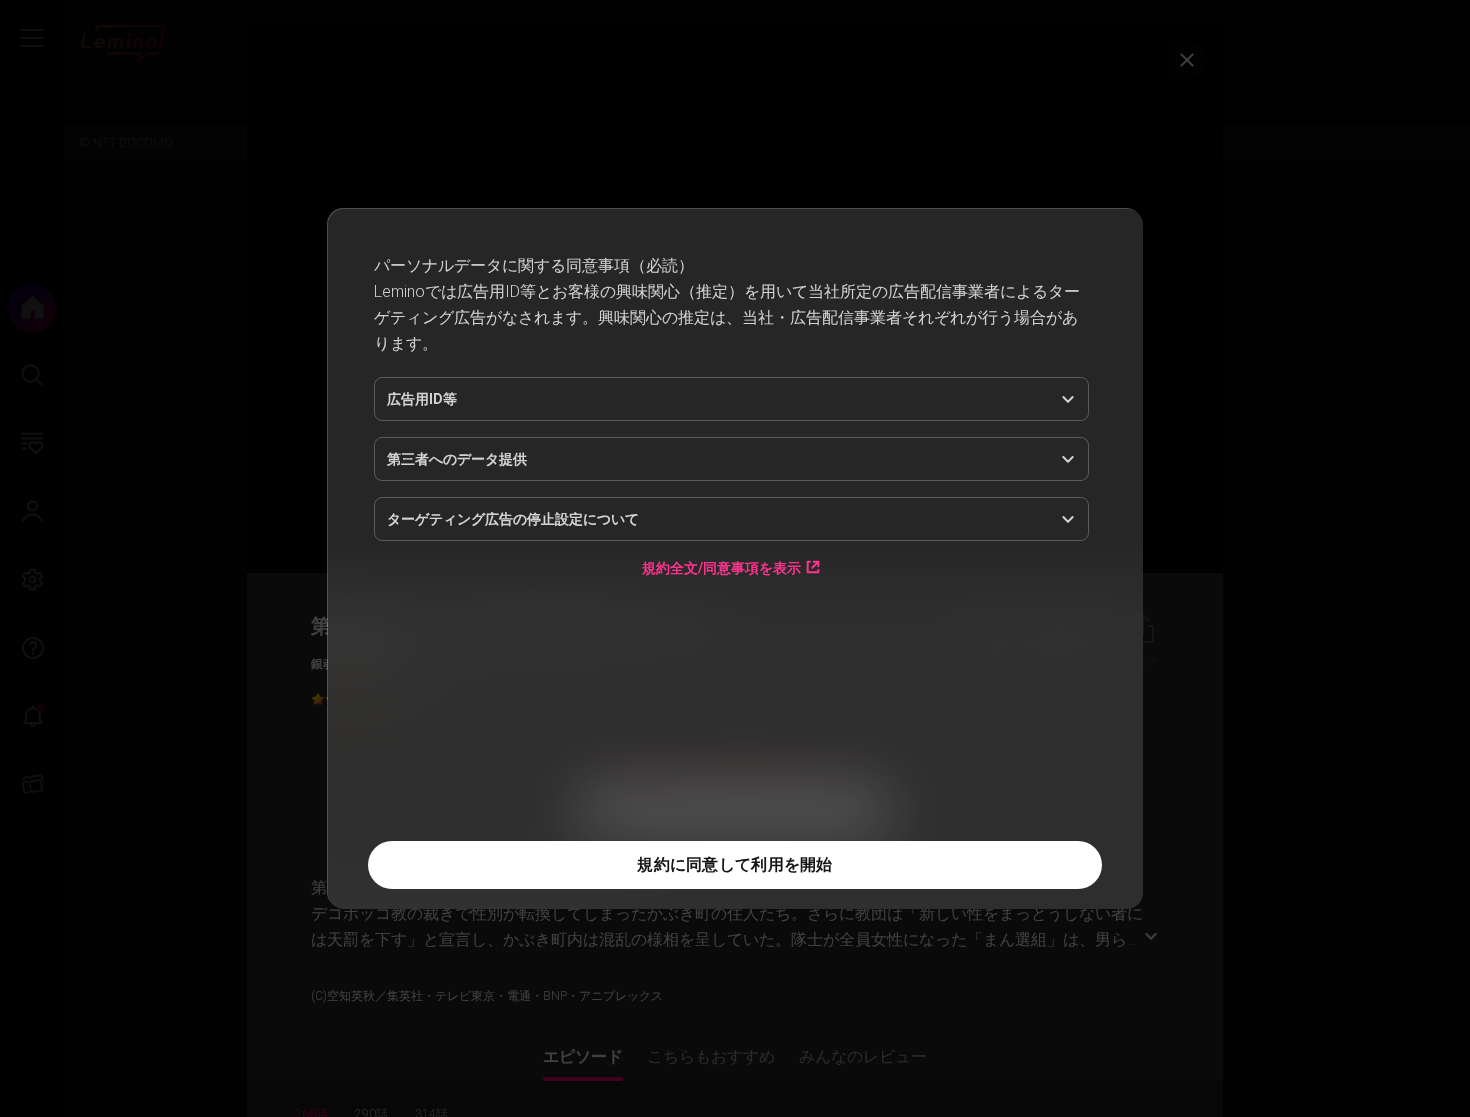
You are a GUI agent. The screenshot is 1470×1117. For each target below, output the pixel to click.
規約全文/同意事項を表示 (721, 688)
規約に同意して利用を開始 (734, 864)
